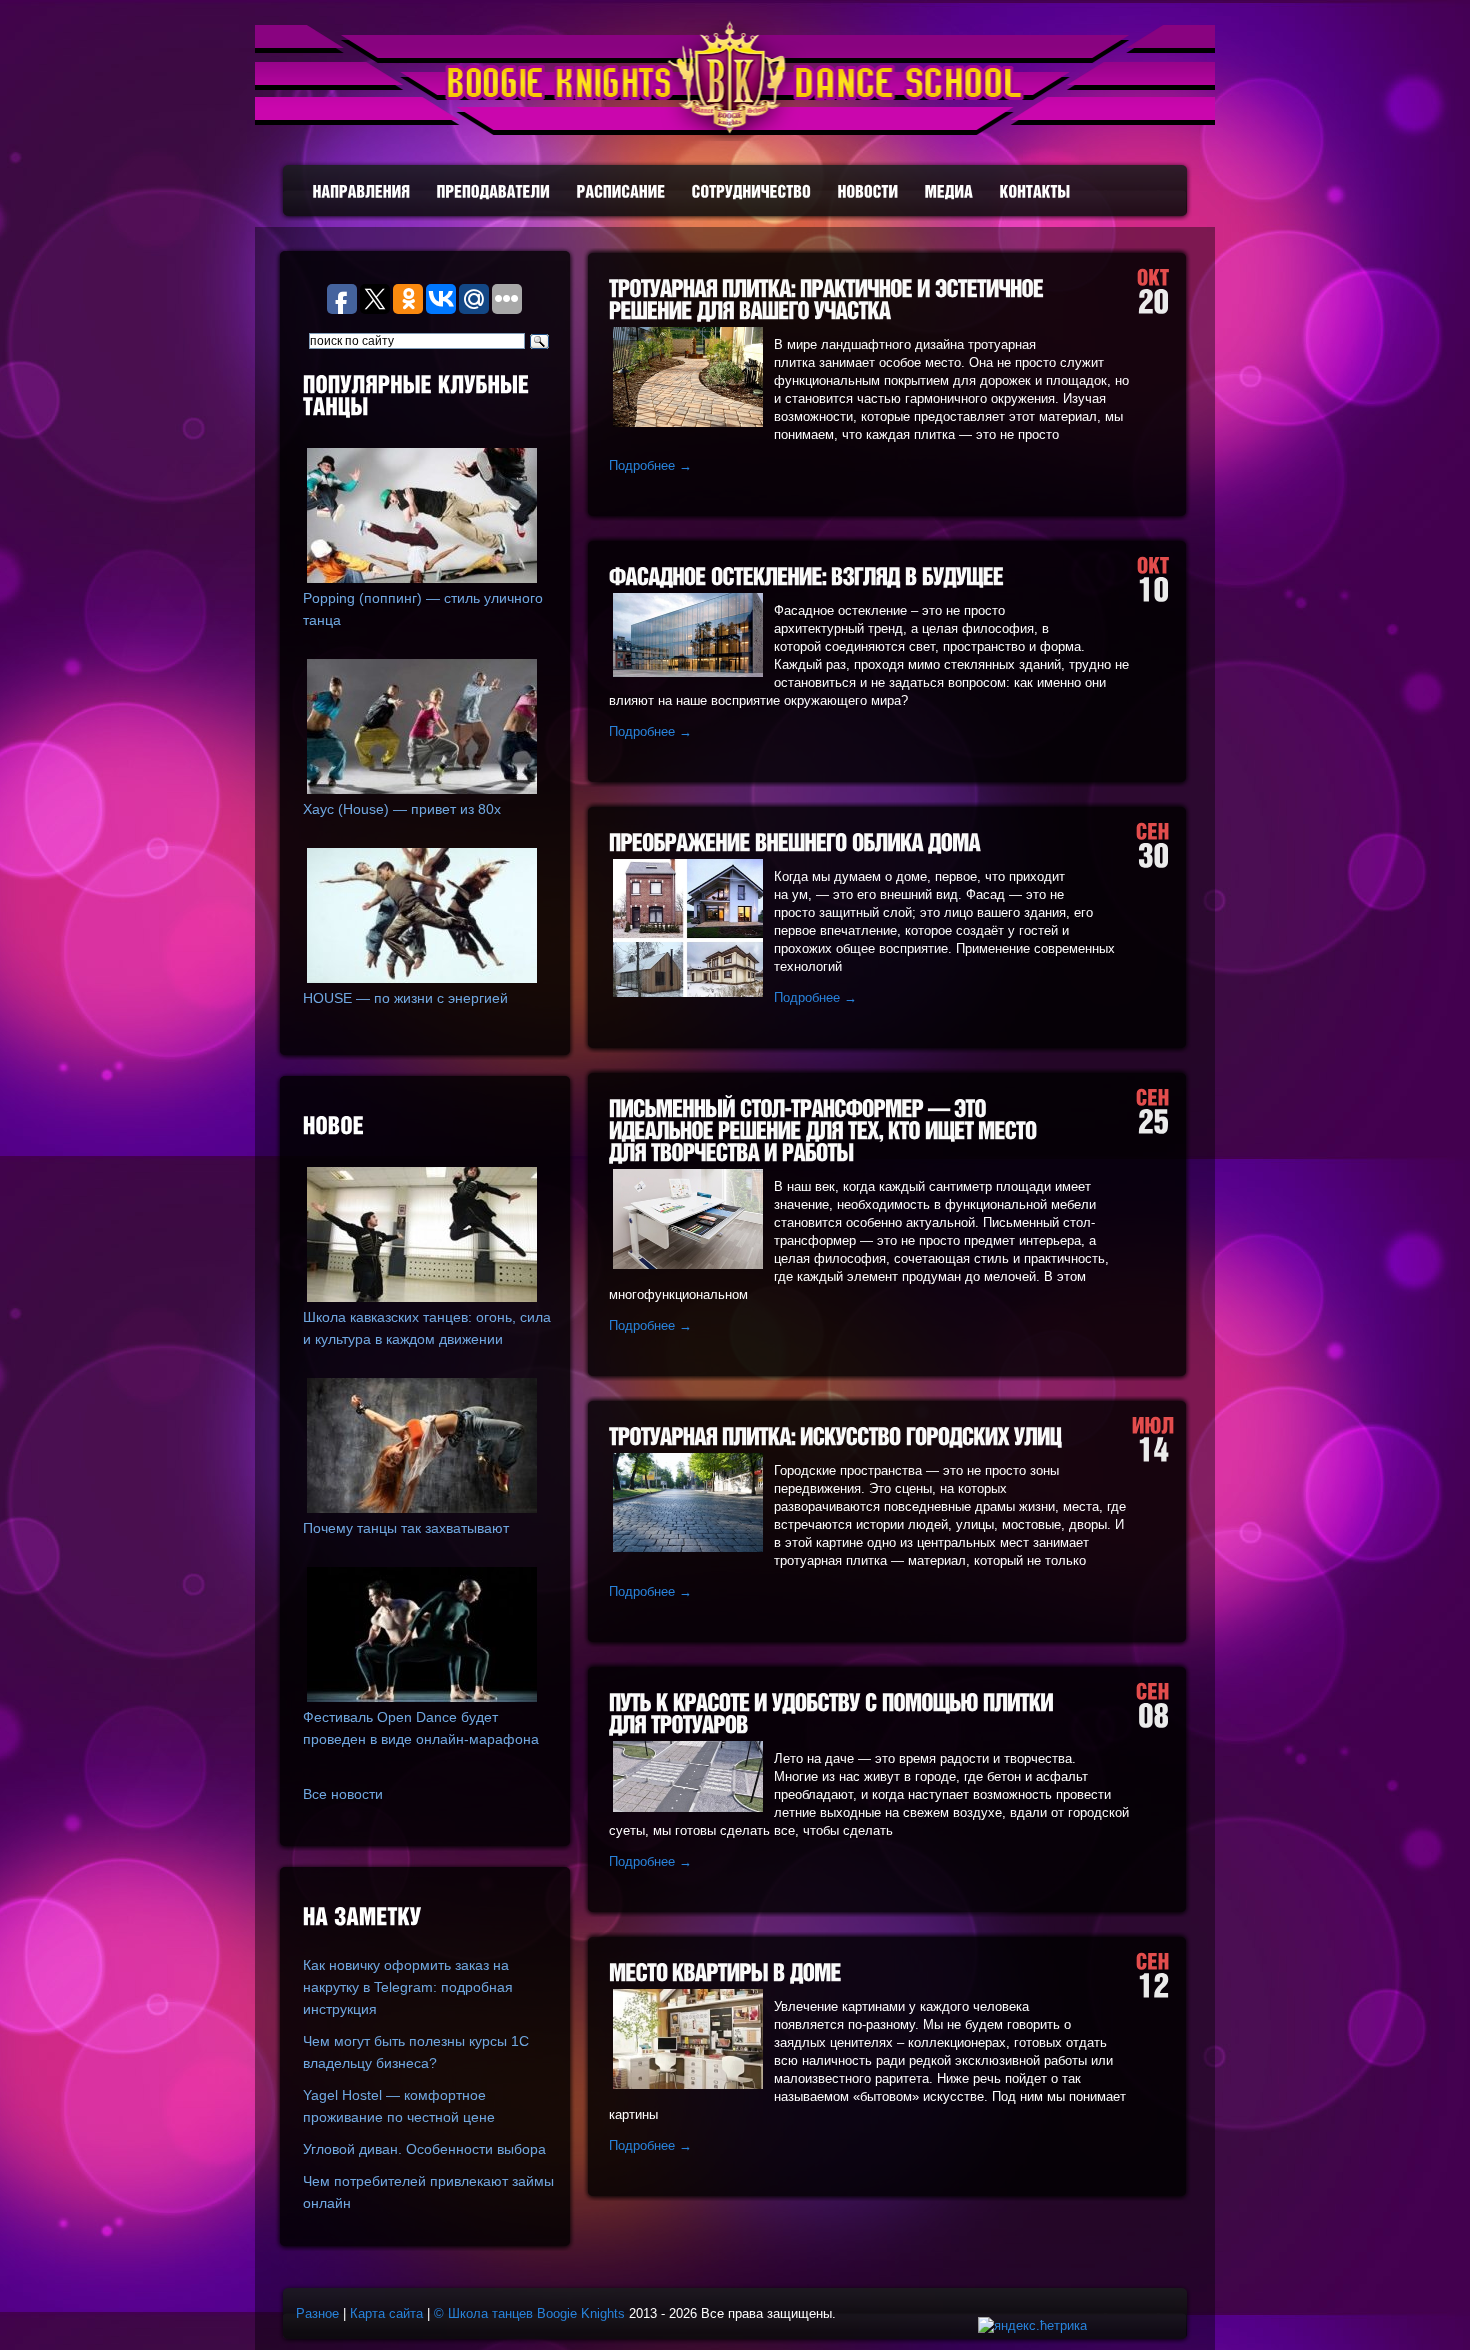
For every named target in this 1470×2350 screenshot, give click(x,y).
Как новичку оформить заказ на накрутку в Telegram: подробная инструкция (408, 1987)
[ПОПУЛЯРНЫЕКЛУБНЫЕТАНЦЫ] (429, 397)
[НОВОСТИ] (868, 191)
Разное (317, 2313)
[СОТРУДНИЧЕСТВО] (752, 191)
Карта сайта (386, 2313)
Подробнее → (650, 465)
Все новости (343, 1794)
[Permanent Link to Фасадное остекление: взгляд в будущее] (806, 576)
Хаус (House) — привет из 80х (402, 809)
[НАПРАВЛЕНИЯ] (362, 191)
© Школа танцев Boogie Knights (529, 2313)
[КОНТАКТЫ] (1035, 191)
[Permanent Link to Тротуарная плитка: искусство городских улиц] (835, 1436)
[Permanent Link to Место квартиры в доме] (725, 1972)
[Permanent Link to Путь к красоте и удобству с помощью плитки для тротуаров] (833, 1713)
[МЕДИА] (949, 191)
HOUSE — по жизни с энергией (405, 998)
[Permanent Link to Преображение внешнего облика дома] (794, 842)
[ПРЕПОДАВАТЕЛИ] (494, 191)
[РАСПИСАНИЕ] (621, 191)
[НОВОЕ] (429, 1127)
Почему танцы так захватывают (406, 1528)
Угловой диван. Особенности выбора (424, 2149)
